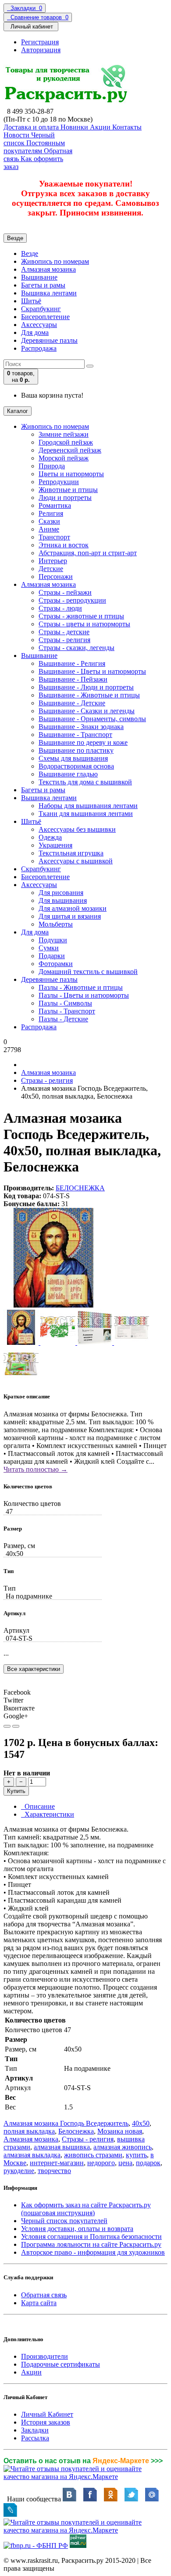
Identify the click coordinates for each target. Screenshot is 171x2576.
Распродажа (39, 348)
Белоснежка (76, 2131)
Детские (51, 569)
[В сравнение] (16, 1726)
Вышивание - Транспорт (75, 735)
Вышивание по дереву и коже (83, 742)
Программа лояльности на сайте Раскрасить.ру (91, 2244)
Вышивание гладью (68, 774)
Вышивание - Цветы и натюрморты (92, 671)
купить (136, 2155)
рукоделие (19, 2171)
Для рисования (61, 893)
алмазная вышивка (62, 2147)
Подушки (53, 940)
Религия (51, 513)
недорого (101, 2163)
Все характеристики (34, 1669)
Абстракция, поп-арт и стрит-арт (88, 553)
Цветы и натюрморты (71, 474)
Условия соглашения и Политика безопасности (91, 2236)
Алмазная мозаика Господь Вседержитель (66, 2123)
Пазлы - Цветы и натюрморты (84, 995)
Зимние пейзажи (64, 434)
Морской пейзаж (64, 458)
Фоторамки (56, 964)
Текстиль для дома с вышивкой (85, 782)
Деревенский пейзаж (70, 450)
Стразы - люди (60, 608)
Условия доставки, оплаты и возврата (77, 2229)
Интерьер (53, 561)
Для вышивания (63, 900)
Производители (45, 2356)
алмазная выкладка (32, 2155)
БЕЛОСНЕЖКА (80, 1188)
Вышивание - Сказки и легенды (87, 711)
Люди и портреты (65, 498)
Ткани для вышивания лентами (86, 814)
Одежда (50, 837)
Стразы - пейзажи (65, 592)
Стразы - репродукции (72, 600)
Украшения (55, 845)
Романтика (55, 505)
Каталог (18, 411)
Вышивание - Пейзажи (73, 679)
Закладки (35, 2430)
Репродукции (59, 482)
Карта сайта (39, 2303)
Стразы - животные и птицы (81, 616)
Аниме (49, 529)
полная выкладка (29, 2131)
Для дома (35, 332)
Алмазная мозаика (48, 269)
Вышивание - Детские (72, 703)
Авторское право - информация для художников (93, 2252)
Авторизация (41, 50)
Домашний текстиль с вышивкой (88, 972)
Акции (31, 2372)
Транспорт (54, 537)
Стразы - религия (64, 640)
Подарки (52, 956)
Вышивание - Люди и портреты (86, 687)
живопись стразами (93, 2155)
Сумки (49, 948)
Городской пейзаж (66, 442)
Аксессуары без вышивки (77, 829)
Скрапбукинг (41, 309)
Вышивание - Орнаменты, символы (92, 719)
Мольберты (56, 924)
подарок (148, 2163)
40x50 (141, 2123)
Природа (52, 466)
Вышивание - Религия (72, 663)
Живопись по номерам (55, 261)
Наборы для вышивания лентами (88, 806)
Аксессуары (39, 325)
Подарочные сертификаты (61, 2364)
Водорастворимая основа (76, 766)
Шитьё (31, 301)
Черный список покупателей (64, 2221)
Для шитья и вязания (70, 916)
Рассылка (35, 2438)
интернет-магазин (57, 2163)
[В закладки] (7, 1726)
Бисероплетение (45, 317)
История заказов (46, 2422)
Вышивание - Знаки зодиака (81, 727)
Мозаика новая (120, 2131)
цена (125, 2163)
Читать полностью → (36, 1469)
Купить (16, 1791)
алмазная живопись (123, 2147)
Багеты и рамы (43, 285)
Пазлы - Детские (63, 1019)
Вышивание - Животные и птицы (89, 695)
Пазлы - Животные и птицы (81, 987)
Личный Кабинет (47, 2414)
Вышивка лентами (49, 293)
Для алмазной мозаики (73, 908)
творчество (54, 2171)
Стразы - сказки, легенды (77, 648)
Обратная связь (44, 2295)
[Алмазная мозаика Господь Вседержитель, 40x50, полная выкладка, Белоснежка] (53, 1306)
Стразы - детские (64, 632)
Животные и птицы (68, 490)
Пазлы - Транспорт (67, 1011)
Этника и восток (64, 545)
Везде (30, 253)
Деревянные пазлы (49, 340)
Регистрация (40, 42)
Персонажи (56, 577)
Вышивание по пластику (76, 750)
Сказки (49, 521)
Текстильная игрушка (71, 853)
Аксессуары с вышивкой (76, 861)
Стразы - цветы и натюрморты (84, 624)
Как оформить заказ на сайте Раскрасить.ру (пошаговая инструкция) (86, 2209)
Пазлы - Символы (65, 1003)
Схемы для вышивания (73, 758)
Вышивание (39, 277)
